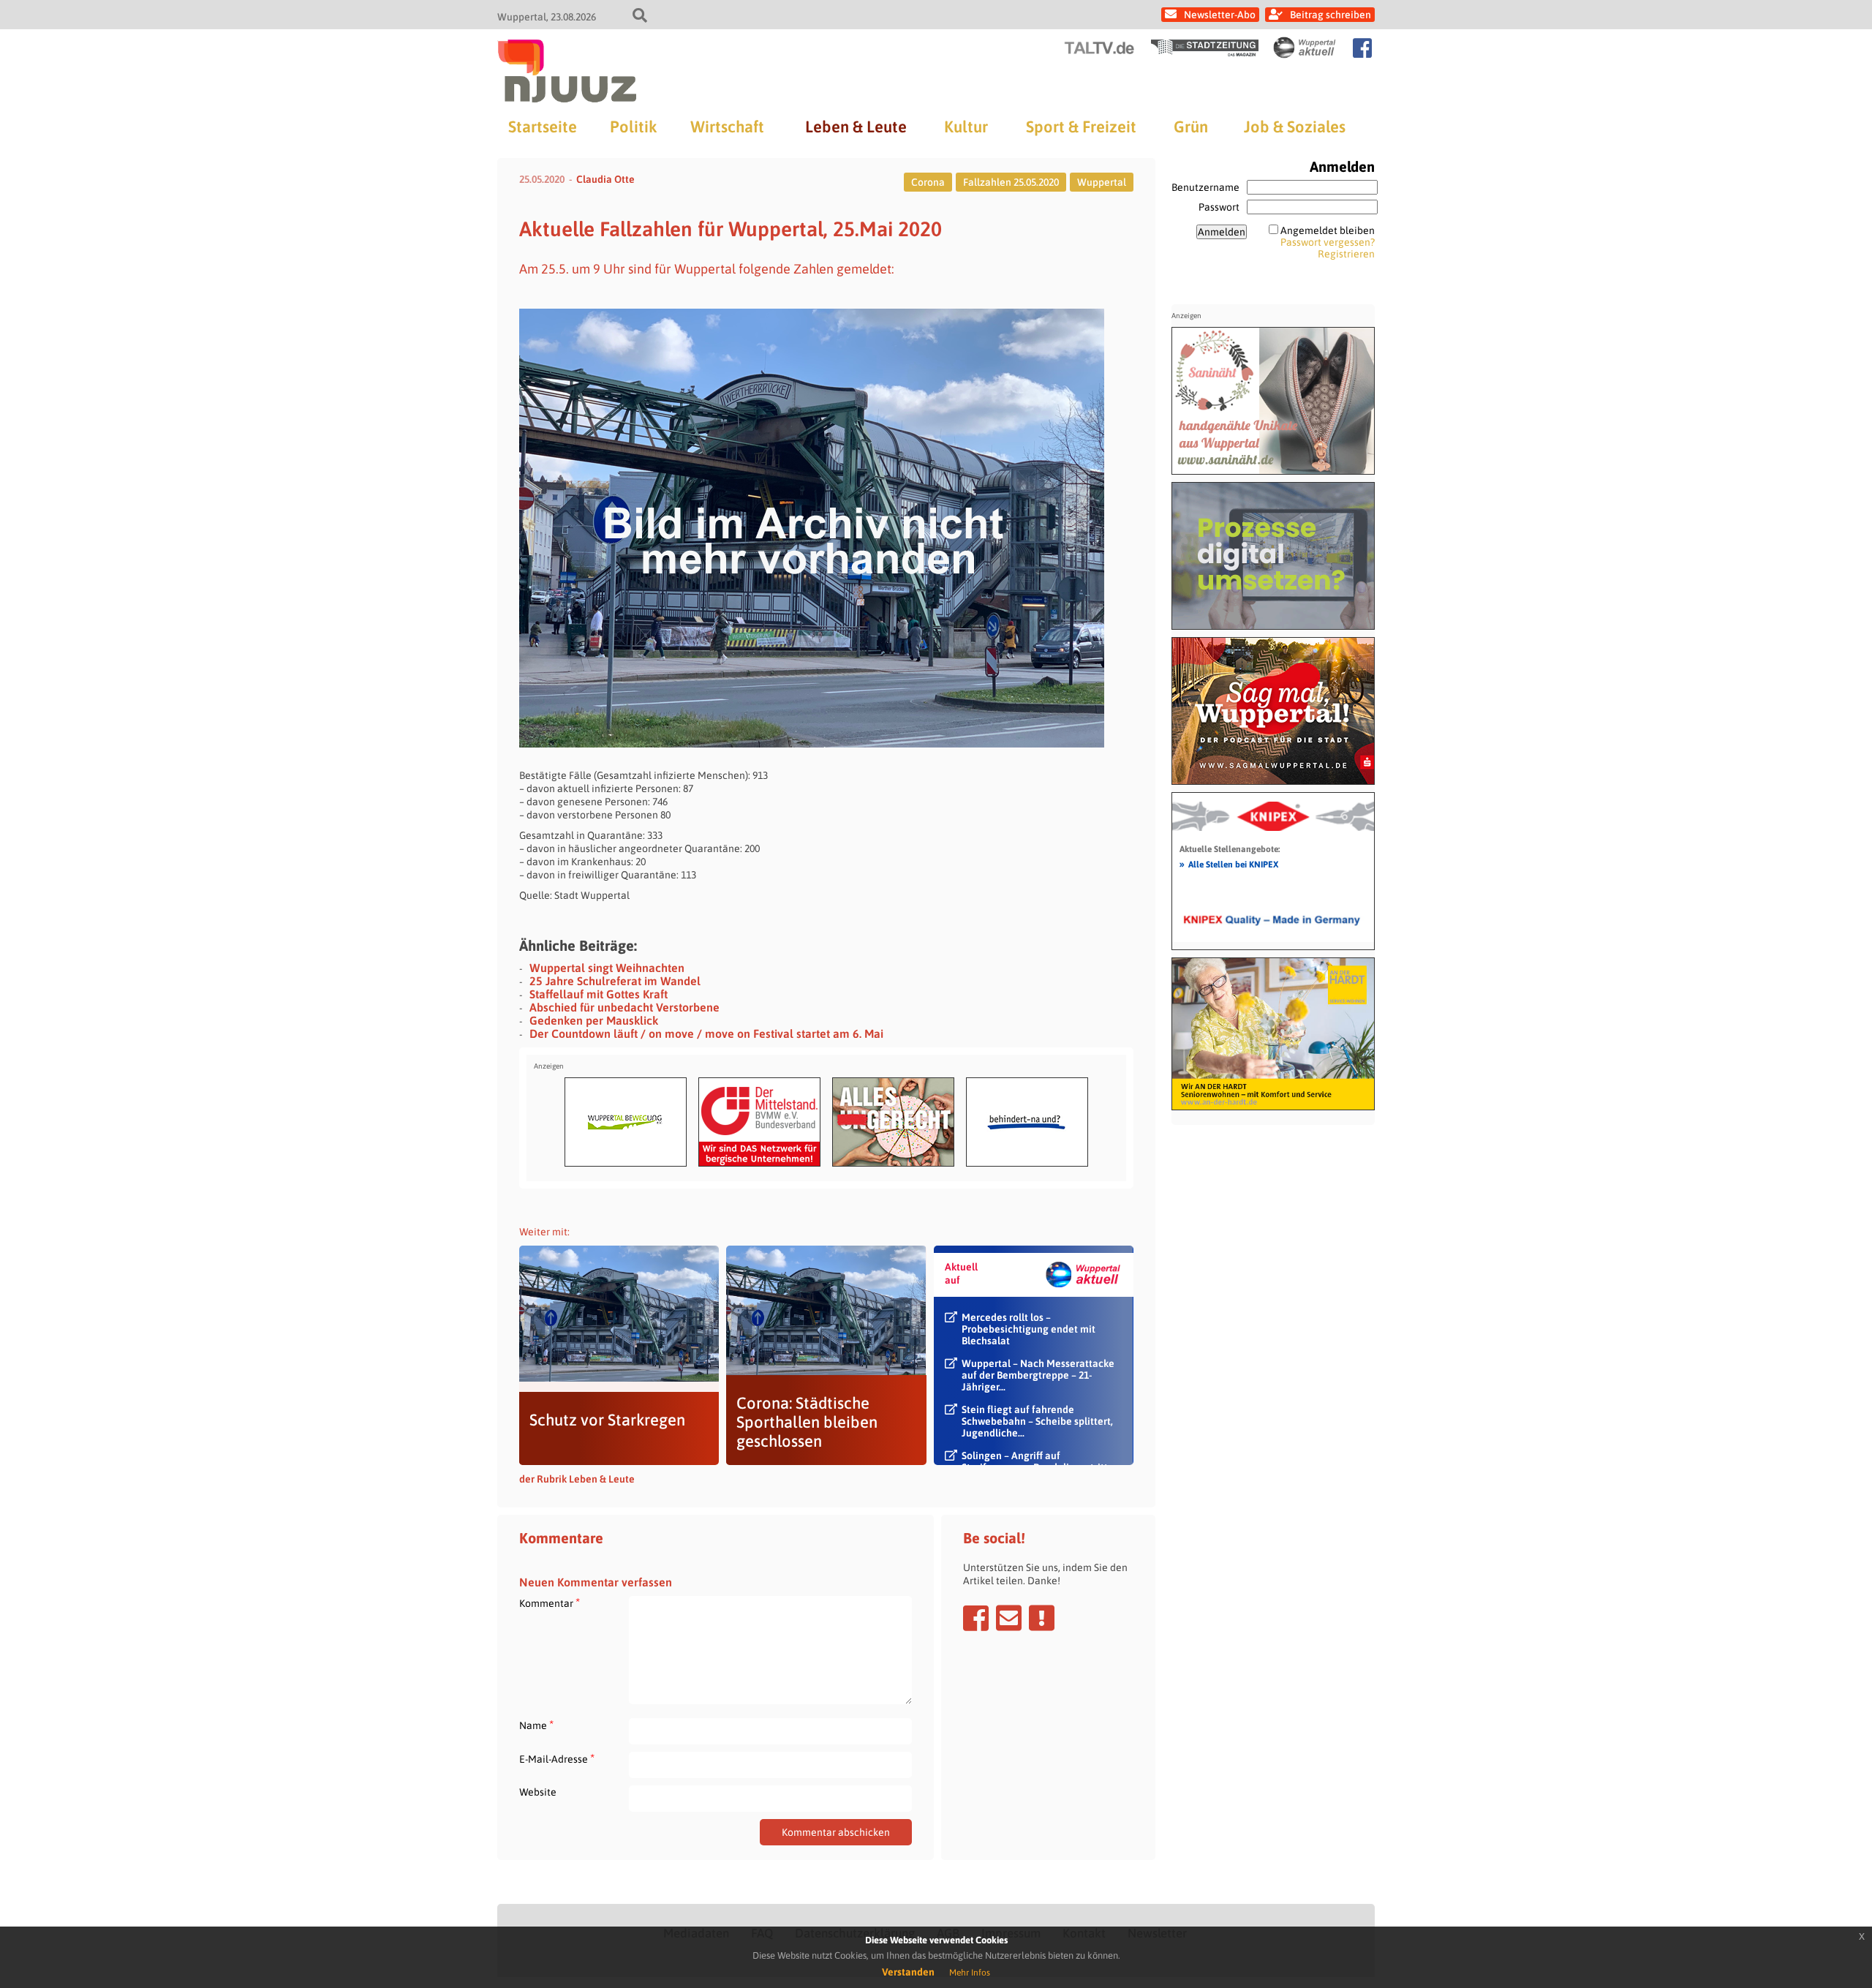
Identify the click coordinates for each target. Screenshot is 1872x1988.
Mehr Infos (970, 1973)
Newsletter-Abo (1220, 15)
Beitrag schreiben (1331, 15)
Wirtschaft (727, 127)
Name (536, 1725)
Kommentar (550, 1603)
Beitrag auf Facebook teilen (976, 1618)
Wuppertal (1102, 182)
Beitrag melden (1042, 1618)
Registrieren (1346, 254)
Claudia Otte (605, 179)
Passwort (1219, 207)
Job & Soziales (1295, 127)
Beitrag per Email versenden (1009, 1618)
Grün (1191, 127)
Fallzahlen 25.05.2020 (1011, 182)
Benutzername (1205, 187)
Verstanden (908, 1972)
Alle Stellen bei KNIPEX (1229, 864)
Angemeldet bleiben (1328, 230)
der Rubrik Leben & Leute (577, 1479)
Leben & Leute (856, 127)
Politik (633, 127)
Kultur (966, 127)
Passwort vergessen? (1328, 242)
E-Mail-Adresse (557, 1759)
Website (538, 1792)
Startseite (543, 127)
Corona (928, 182)
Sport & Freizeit (1081, 127)
